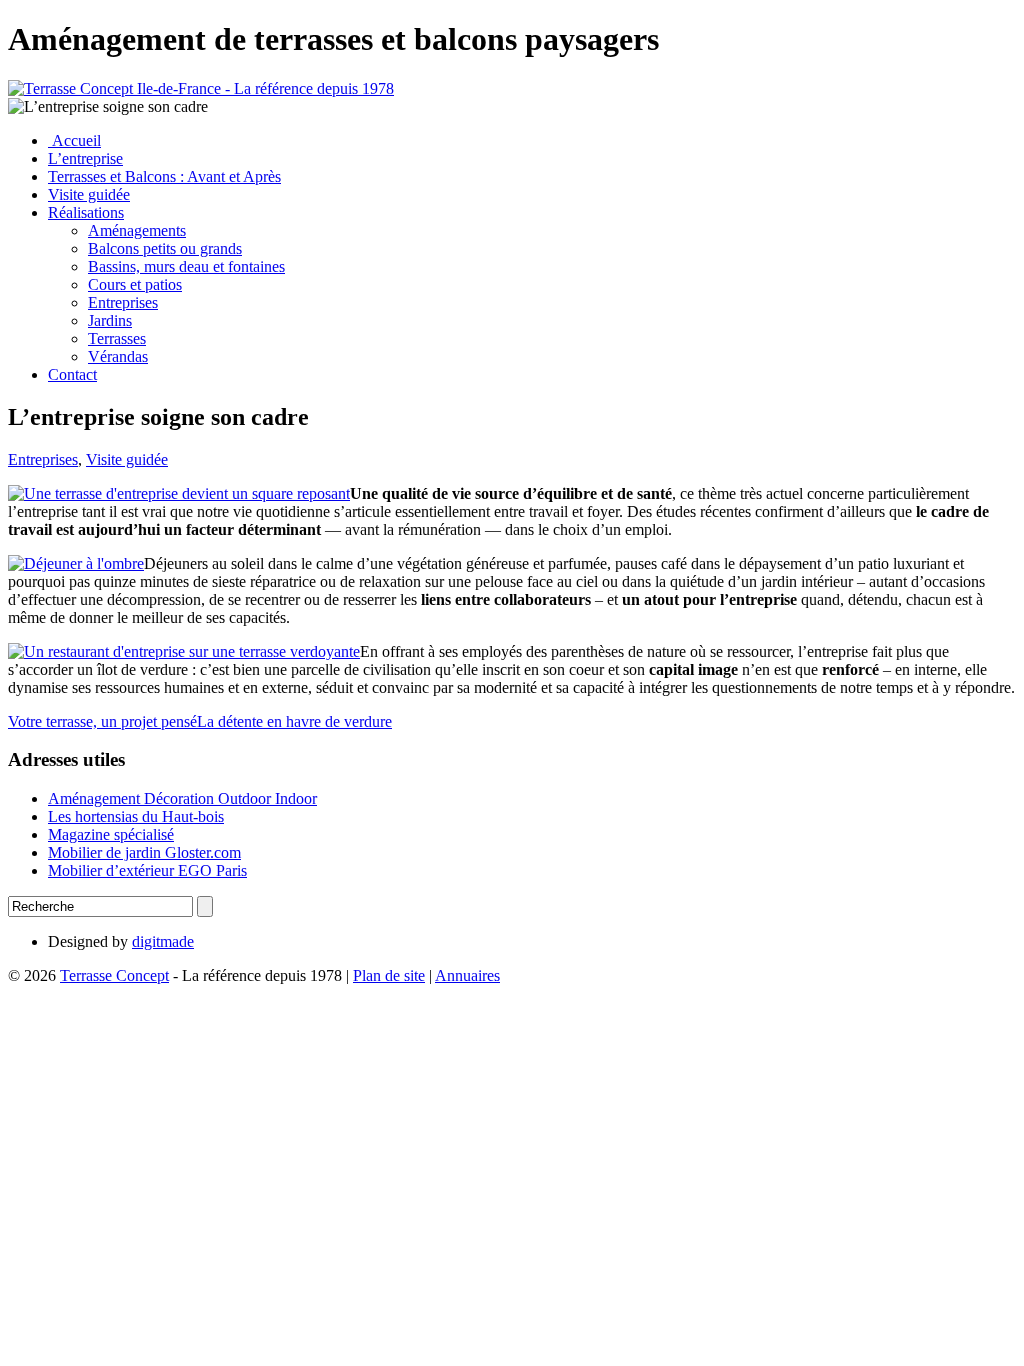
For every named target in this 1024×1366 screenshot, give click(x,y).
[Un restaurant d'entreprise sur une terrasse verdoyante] (184, 651)
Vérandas (118, 356)
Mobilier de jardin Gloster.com (144, 852)
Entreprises (123, 302)
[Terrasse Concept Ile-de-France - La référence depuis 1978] (201, 88)
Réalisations (86, 212)
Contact (72, 374)
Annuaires (467, 975)
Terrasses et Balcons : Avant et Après (164, 176)
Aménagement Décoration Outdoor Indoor (182, 798)
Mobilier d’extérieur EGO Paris (147, 870)
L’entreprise (85, 158)
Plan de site (389, 975)
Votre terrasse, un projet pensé (102, 721)
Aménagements (137, 230)
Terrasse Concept (114, 975)
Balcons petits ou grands (165, 248)
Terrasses (117, 338)
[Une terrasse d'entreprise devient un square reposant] (179, 493)
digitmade (163, 941)
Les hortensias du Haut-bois (136, 816)
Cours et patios (135, 284)
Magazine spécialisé (111, 834)
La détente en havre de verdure (294, 721)
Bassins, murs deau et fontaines (186, 266)
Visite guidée (89, 194)
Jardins (110, 320)
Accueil (74, 140)
